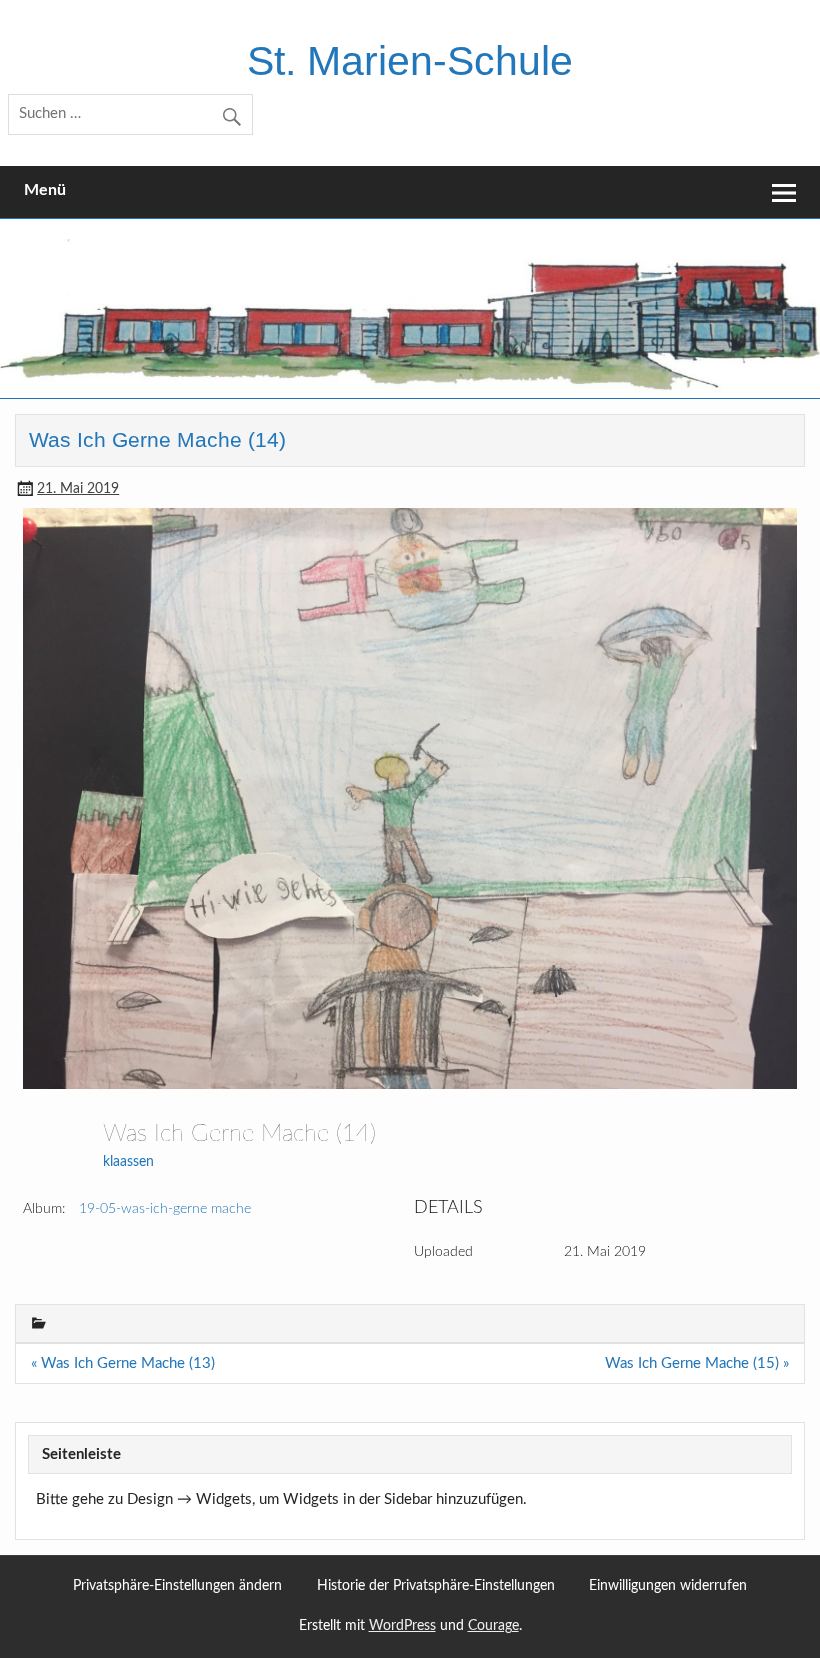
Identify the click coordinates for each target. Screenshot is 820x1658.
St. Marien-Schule (410, 61)
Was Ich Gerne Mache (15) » (697, 1363)
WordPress (402, 1626)
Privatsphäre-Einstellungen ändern (177, 1586)
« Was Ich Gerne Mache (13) (123, 1363)
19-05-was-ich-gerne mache (165, 1209)
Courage (493, 1626)
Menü (45, 190)
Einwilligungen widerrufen (668, 1586)
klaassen (128, 1162)
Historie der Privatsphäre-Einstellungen (436, 1586)
